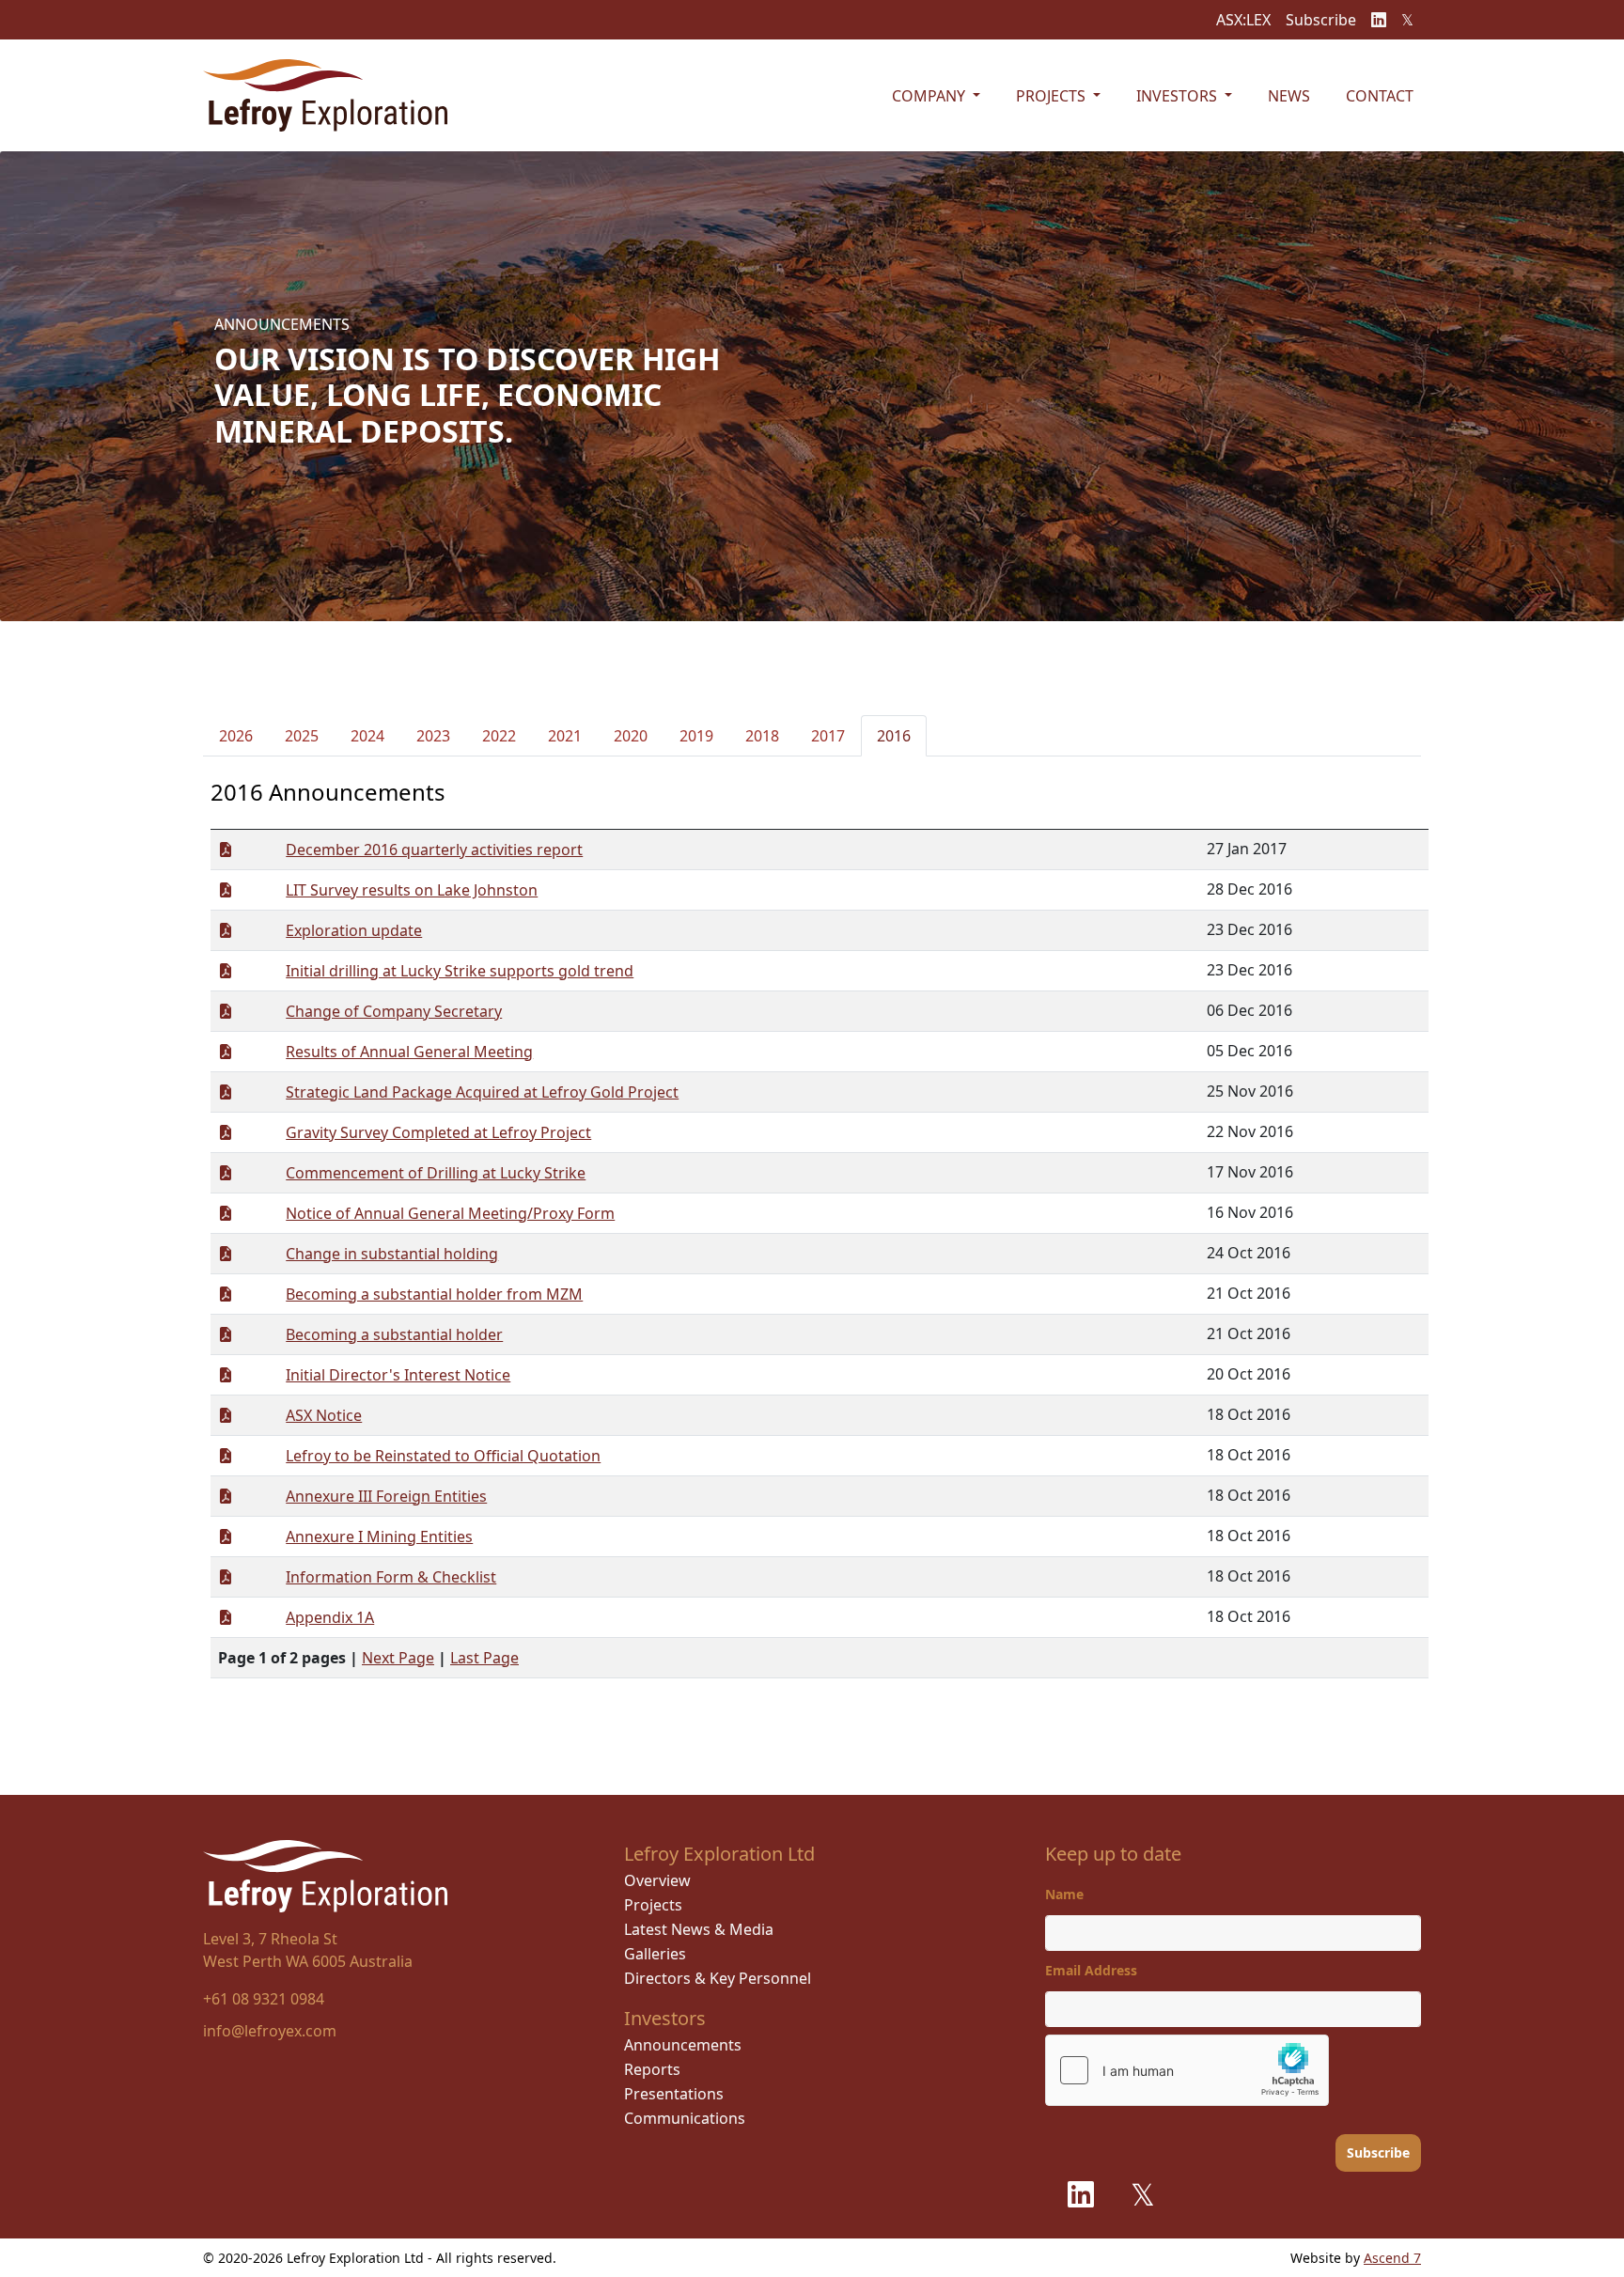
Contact (1380, 96)
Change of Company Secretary (394, 1011)
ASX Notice (324, 1415)
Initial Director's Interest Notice (398, 1375)
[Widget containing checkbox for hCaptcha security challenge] (1187, 2070)
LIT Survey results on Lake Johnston (412, 890)
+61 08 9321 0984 (264, 1999)
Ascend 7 (1392, 2258)
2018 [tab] (762, 736)
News (1289, 96)
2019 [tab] (696, 736)
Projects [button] (1053, 96)
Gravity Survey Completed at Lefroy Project (438, 1132)
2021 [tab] (565, 736)
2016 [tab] (894, 736)
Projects (653, 1905)
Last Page (484, 1658)
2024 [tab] (367, 736)
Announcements (683, 2045)
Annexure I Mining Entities (379, 1536)
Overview (657, 1880)
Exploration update (354, 930)
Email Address (1091, 1970)
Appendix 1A (330, 1617)
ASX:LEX (1243, 20)
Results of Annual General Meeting (409, 1052)
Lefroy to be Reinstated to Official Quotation (443, 1456)
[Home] (325, 95)
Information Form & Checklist (391, 1577)
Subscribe (1321, 20)
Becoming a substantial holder (394, 1334)
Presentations (674, 2094)
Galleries (655, 1954)
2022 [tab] (499, 736)
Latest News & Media (699, 1929)
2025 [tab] (302, 736)
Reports (652, 2069)
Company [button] (930, 96)
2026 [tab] (236, 736)
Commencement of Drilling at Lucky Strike (436, 1173)
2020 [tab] (631, 736)
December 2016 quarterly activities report (434, 850)
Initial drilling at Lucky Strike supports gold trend (460, 971)
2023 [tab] (433, 736)
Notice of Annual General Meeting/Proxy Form (450, 1213)
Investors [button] (1179, 96)
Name (1064, 1894)
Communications (685, 2118)
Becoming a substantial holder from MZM (434, 1294)
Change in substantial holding (392, 1254)
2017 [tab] (828, 736)
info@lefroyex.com (270, 2031)
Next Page (398, 1658)
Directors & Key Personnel (718, 1978)
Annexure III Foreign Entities (386, 1496)
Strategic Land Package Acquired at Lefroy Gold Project (482, 1092)
